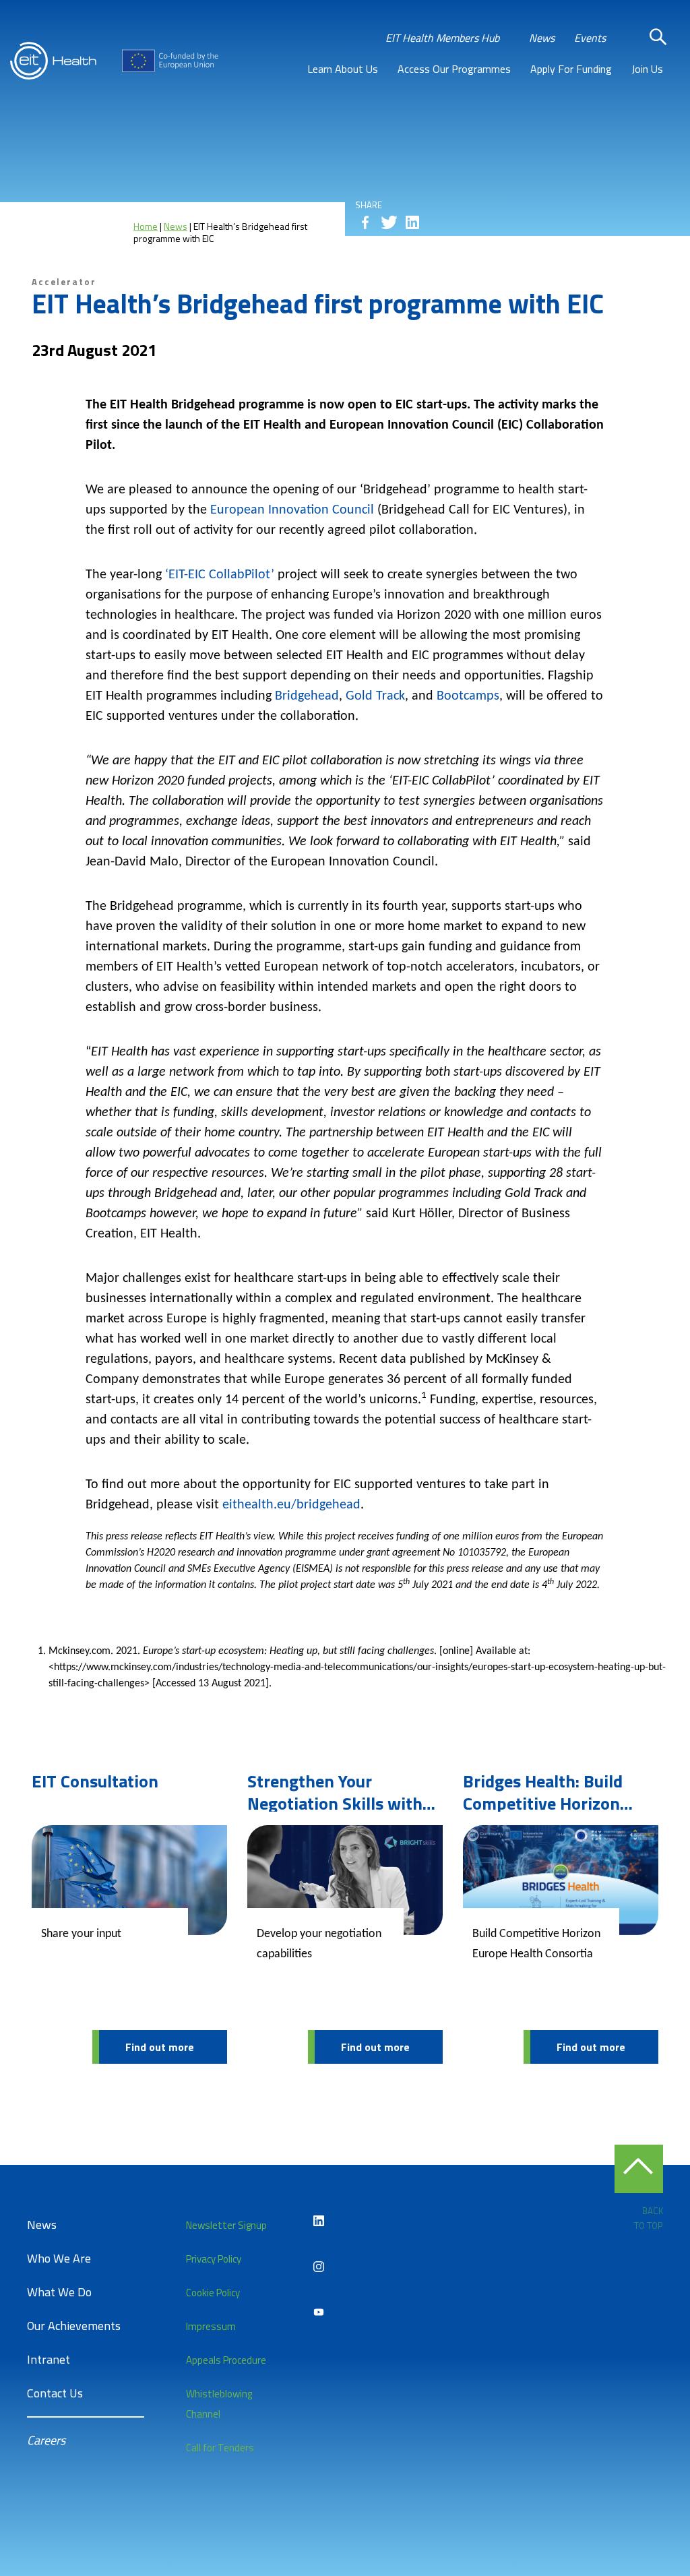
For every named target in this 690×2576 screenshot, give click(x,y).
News (542, 38)
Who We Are (59, 2258)
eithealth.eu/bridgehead (291, 1505)
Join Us (647, 69)
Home (146, 226)
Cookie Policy (213, 2293)
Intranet (49, 2359)
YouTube (319, 2312)
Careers (46, 2440)
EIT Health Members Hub (442, 38)
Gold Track (375, 696)
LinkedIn (319, 2221)
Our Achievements (74, 2326)
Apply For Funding (571, 69)
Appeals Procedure (226, 2360)
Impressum (211, 2326)
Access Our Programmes (454, 69)
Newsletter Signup (226, 2225)
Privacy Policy (214, 2259)
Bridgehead (307, 696)
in (412, 222)
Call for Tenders (220, 2448)
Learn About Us (343, 69)
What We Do (59, 2292)
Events (590, 38)
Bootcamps (468, 696)
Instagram (319, 2267)
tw (389, 222)
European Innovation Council (292, 510)
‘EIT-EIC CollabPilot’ (220, 575)
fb (365, 222)
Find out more (160, 2047)
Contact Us (55, 2393)
